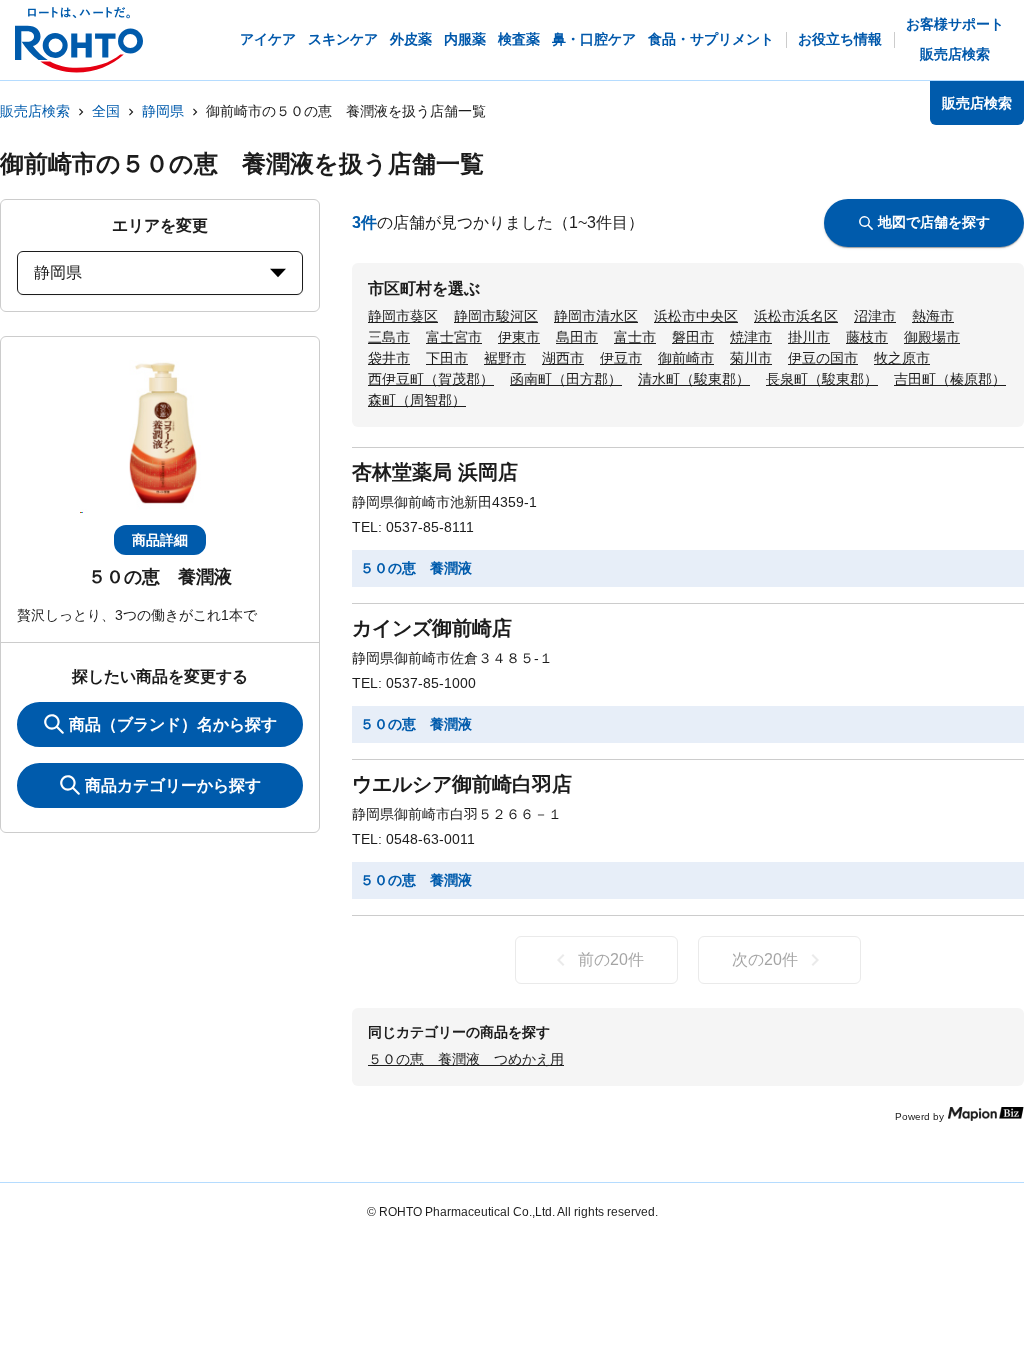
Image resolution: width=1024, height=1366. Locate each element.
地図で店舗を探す (934, 222)
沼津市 (875, 316)
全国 (106, 111)
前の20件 (611, 959)
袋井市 (389, 358)
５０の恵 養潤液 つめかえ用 (466, 1059)
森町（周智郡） (417, 400)
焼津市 (751, 337)
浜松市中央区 (696, 316)
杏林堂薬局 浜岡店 (435, 472)
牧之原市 (902, 358)
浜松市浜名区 (796, 316)
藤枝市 (867, 337)
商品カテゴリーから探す (173, 785)
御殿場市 (932, 337)
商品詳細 (160, 540)
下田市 (447, 358)
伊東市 (519, 337)
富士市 (635, 337)
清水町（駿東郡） (694, 379)
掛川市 (809, 337)
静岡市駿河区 (496, 316)
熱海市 (933, 316)
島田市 (577, 337)
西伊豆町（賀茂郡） (431, 379)
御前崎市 (686, 358)
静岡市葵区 (403, 316)
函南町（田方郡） (566, 379)
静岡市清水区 (596, 316)
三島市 (389, 337)
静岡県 (163, 111)
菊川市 (751, 358)
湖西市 (563, 358)
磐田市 (693, 337)
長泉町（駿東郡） (822, 379)
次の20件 (765, 959)
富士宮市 (454, 337)
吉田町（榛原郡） (950, 379)
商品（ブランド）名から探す (173, 724)
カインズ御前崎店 (432, 628)
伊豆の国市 (823, 358)
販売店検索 (35, 111)
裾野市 (505, 358)
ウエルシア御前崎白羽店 (462, 784)
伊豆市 (621, 358)
